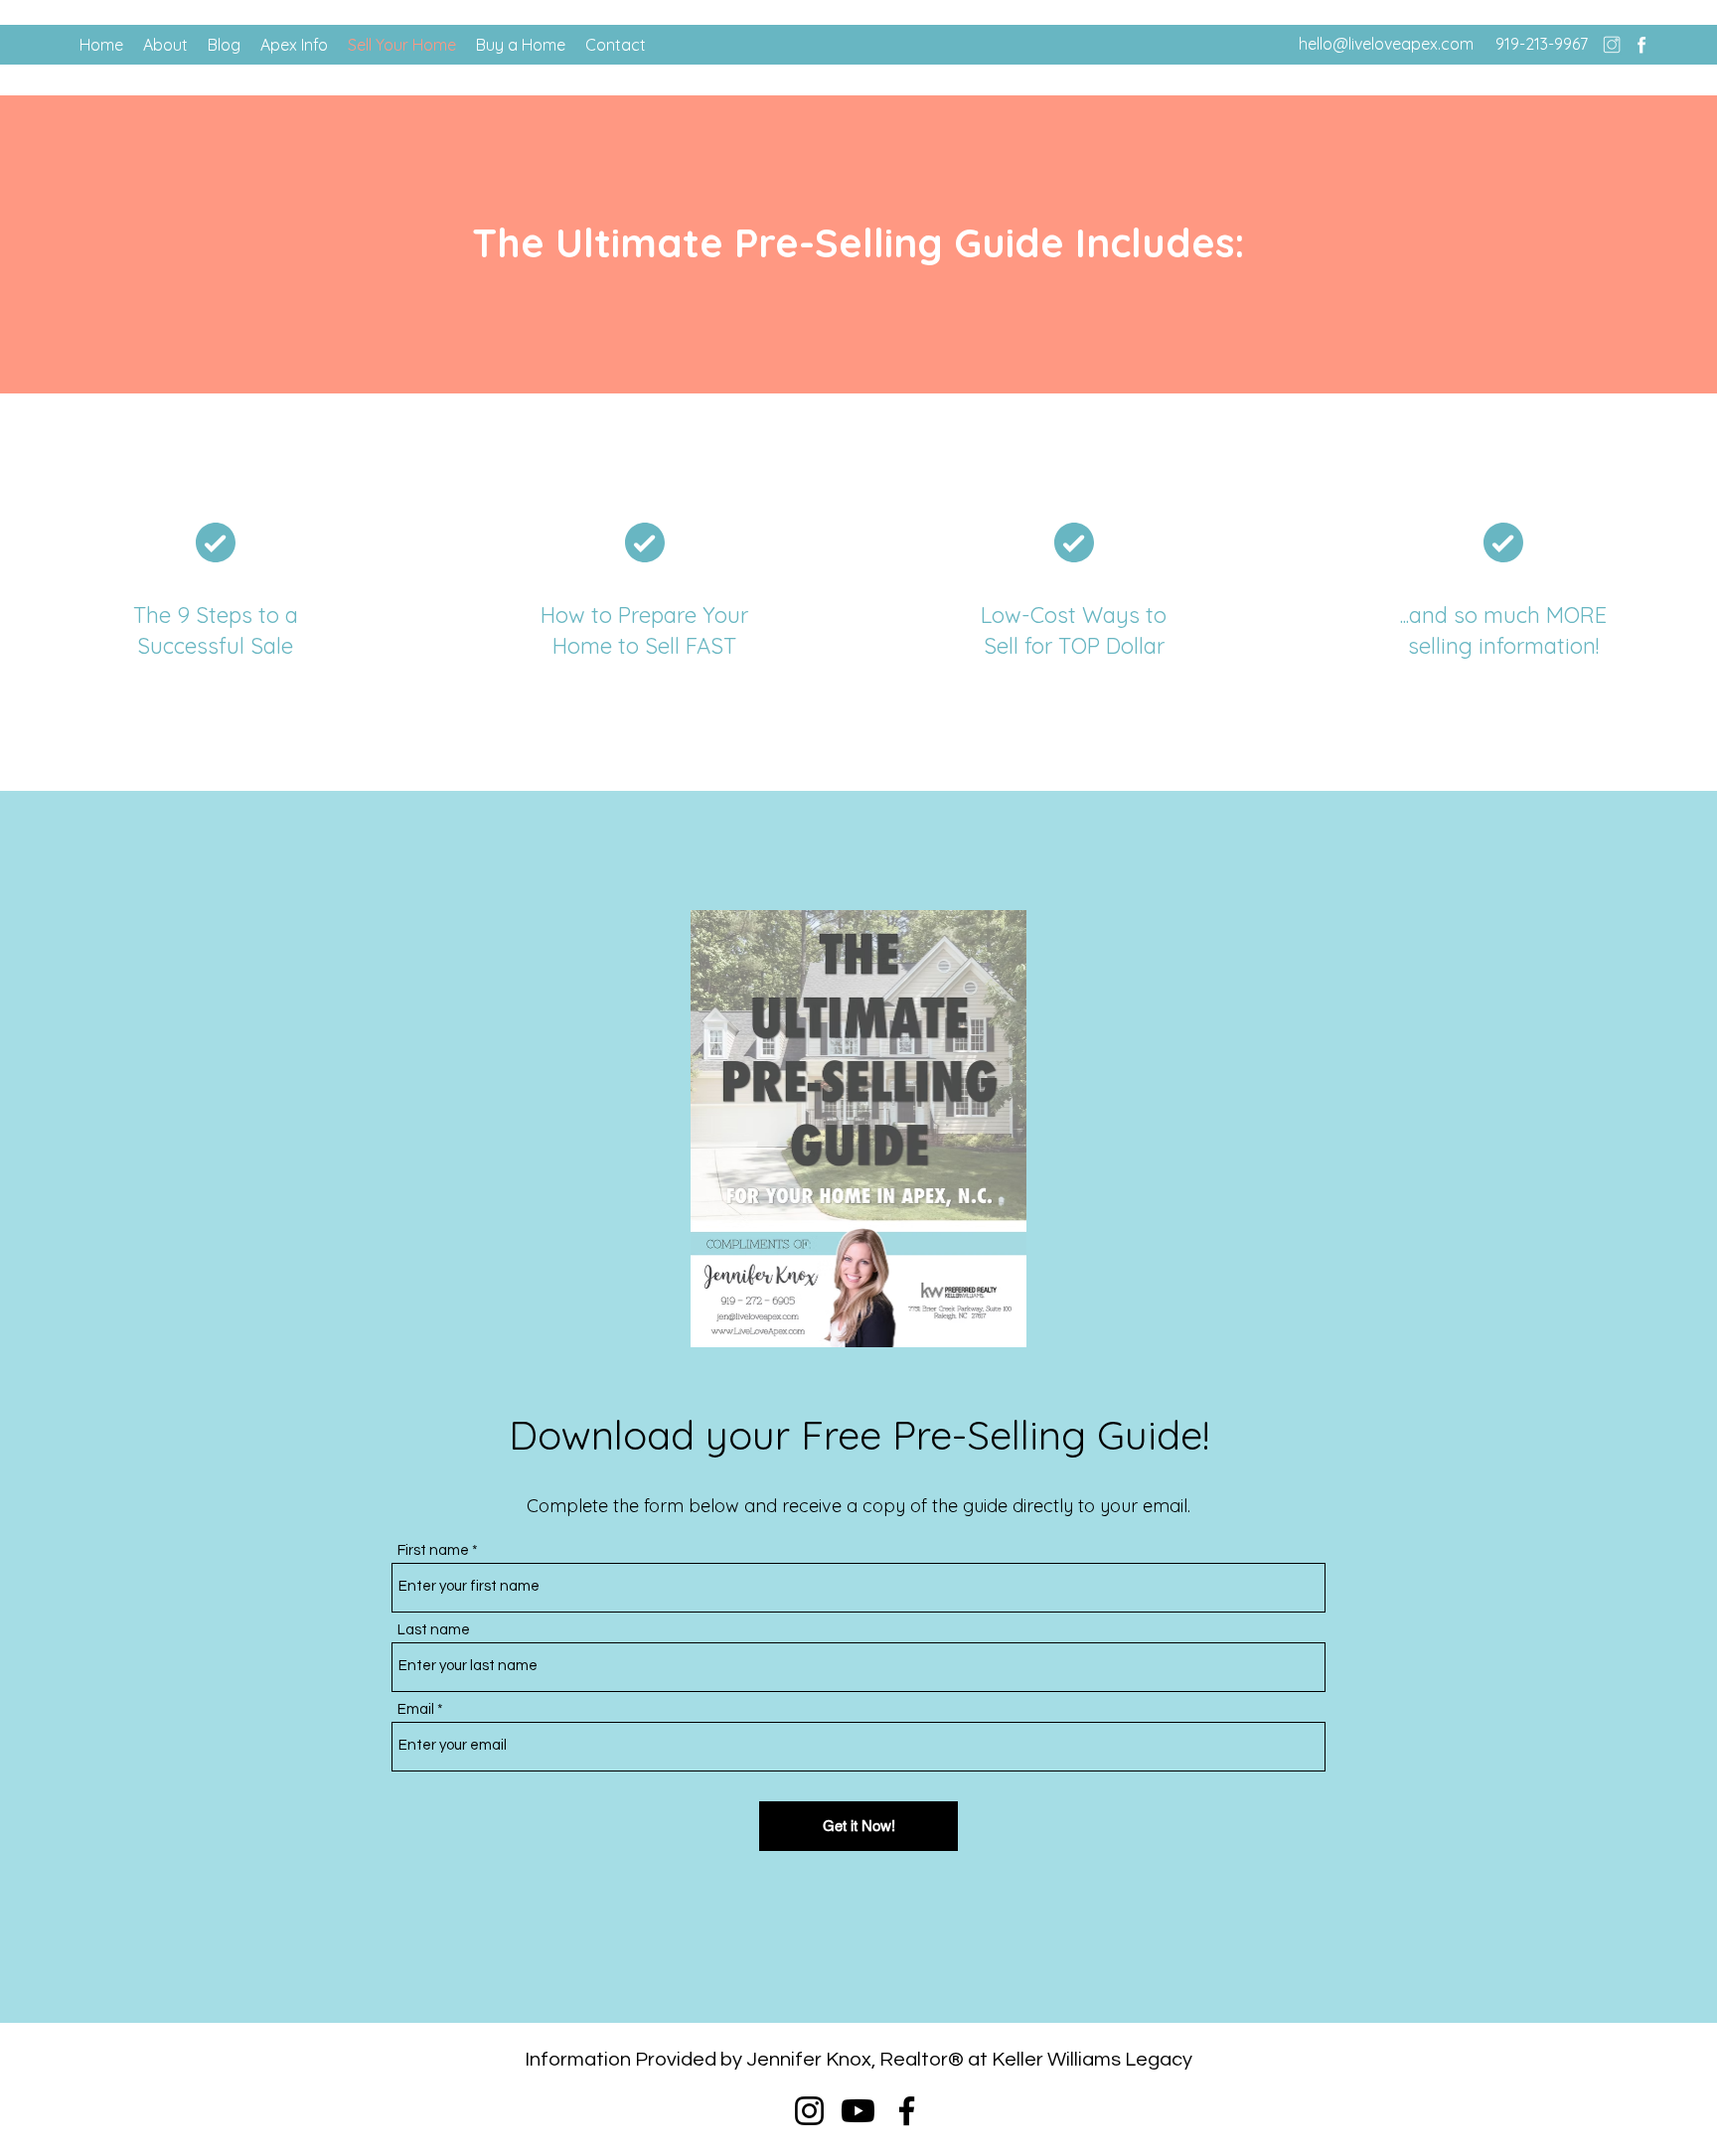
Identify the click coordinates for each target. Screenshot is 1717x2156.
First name (433, 1550)
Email (416, 1709)
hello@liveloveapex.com (1386, 44)
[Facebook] (1641, 45)
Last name (434, 1630)
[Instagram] (1612, 45)
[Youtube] (858, 2111)
